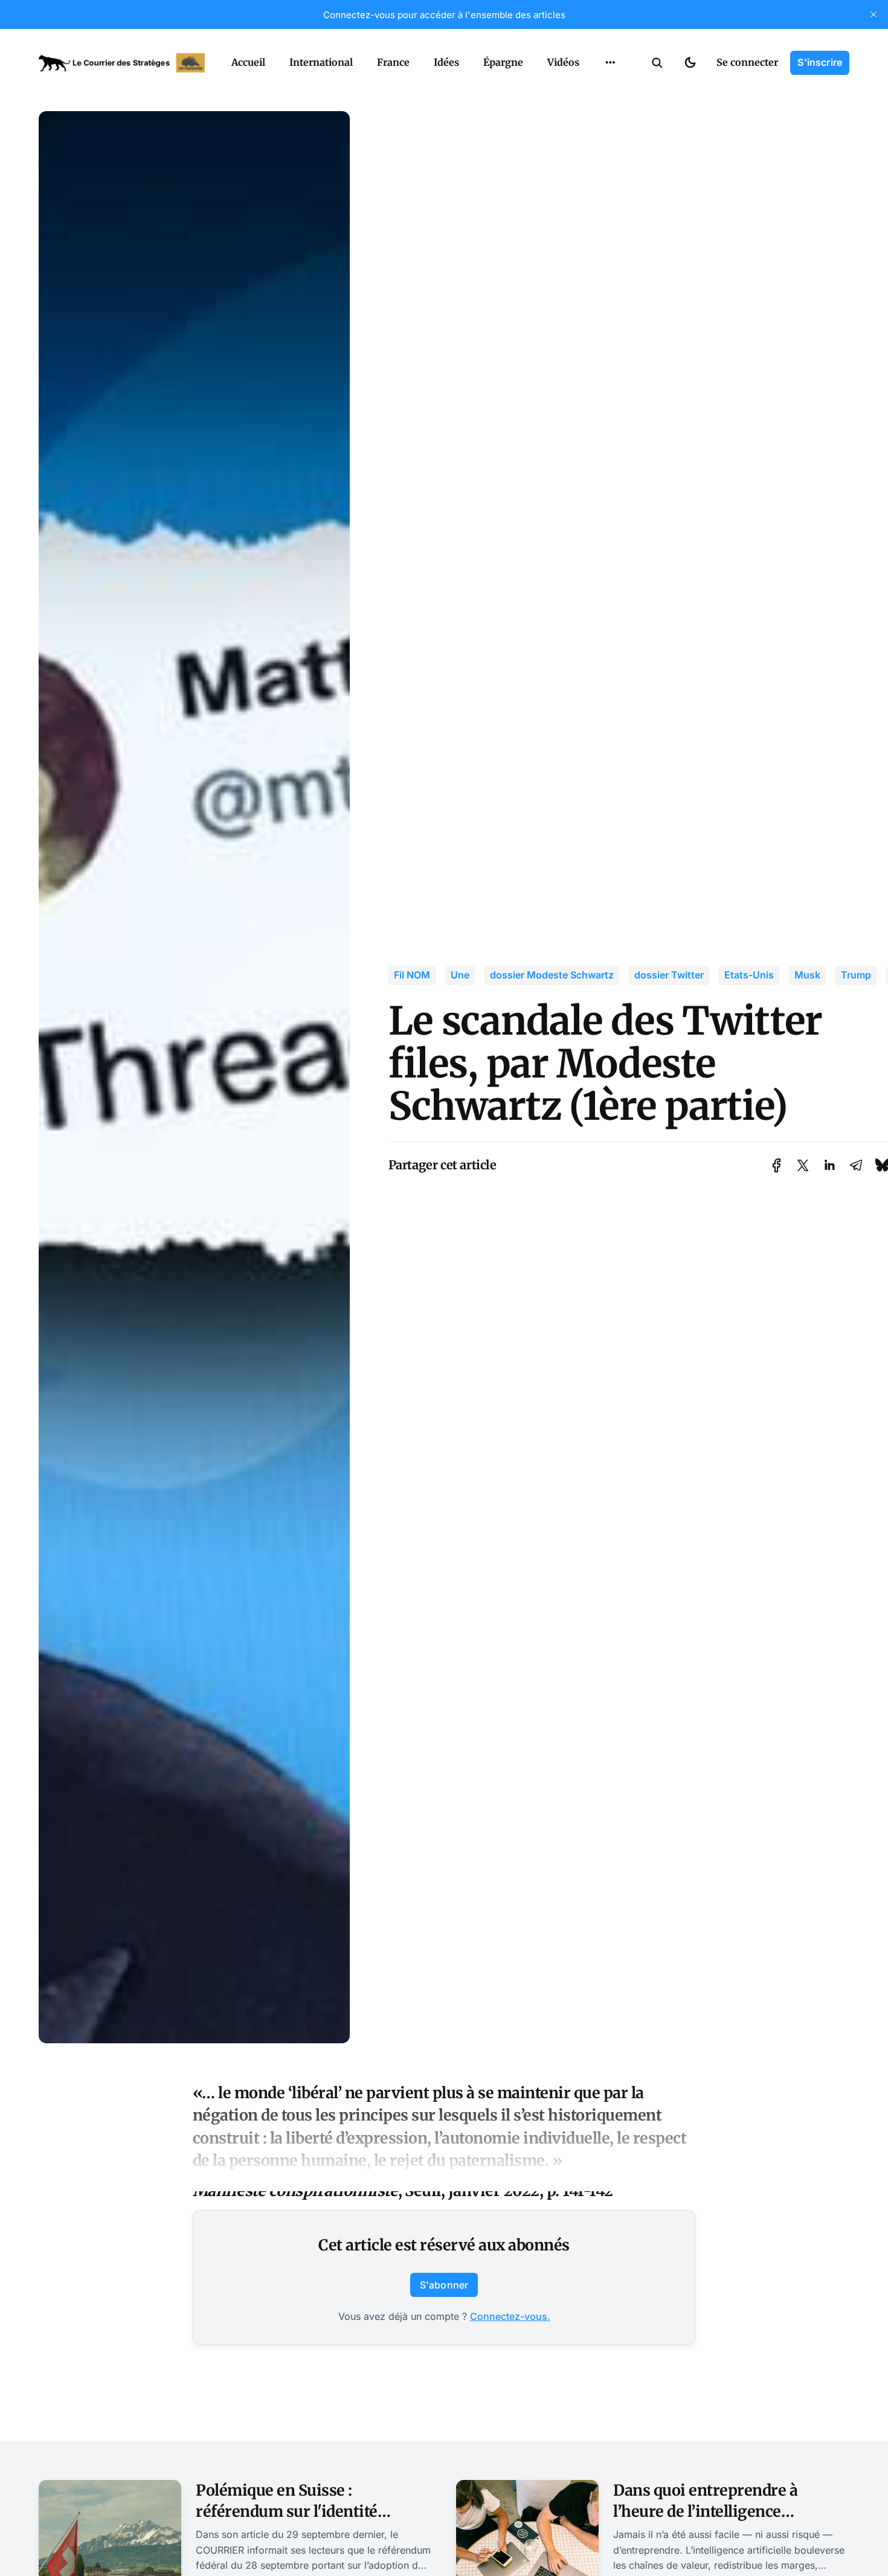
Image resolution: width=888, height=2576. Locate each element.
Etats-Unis (749, 975)
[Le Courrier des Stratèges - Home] (122, 63)
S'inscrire (820, 62)
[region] (610, 63)
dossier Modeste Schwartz (552, 975)
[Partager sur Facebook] (777, 1165)
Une (460, 975)
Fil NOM (412, 975)
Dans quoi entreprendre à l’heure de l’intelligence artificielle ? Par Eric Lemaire (718, 2511)
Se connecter (747, 62)
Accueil (248, 62)
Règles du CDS (610, 91)
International (321, 62)
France (393, 62)
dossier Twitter (669, 975)
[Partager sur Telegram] (856, 1165)
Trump (856, 975)
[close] (874, 14)
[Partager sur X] (803, 1165)
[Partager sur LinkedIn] (829, 1165)
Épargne (503, 62)
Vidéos (563, 62)
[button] (657, 63)
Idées (446, 62)
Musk (807, 975)
